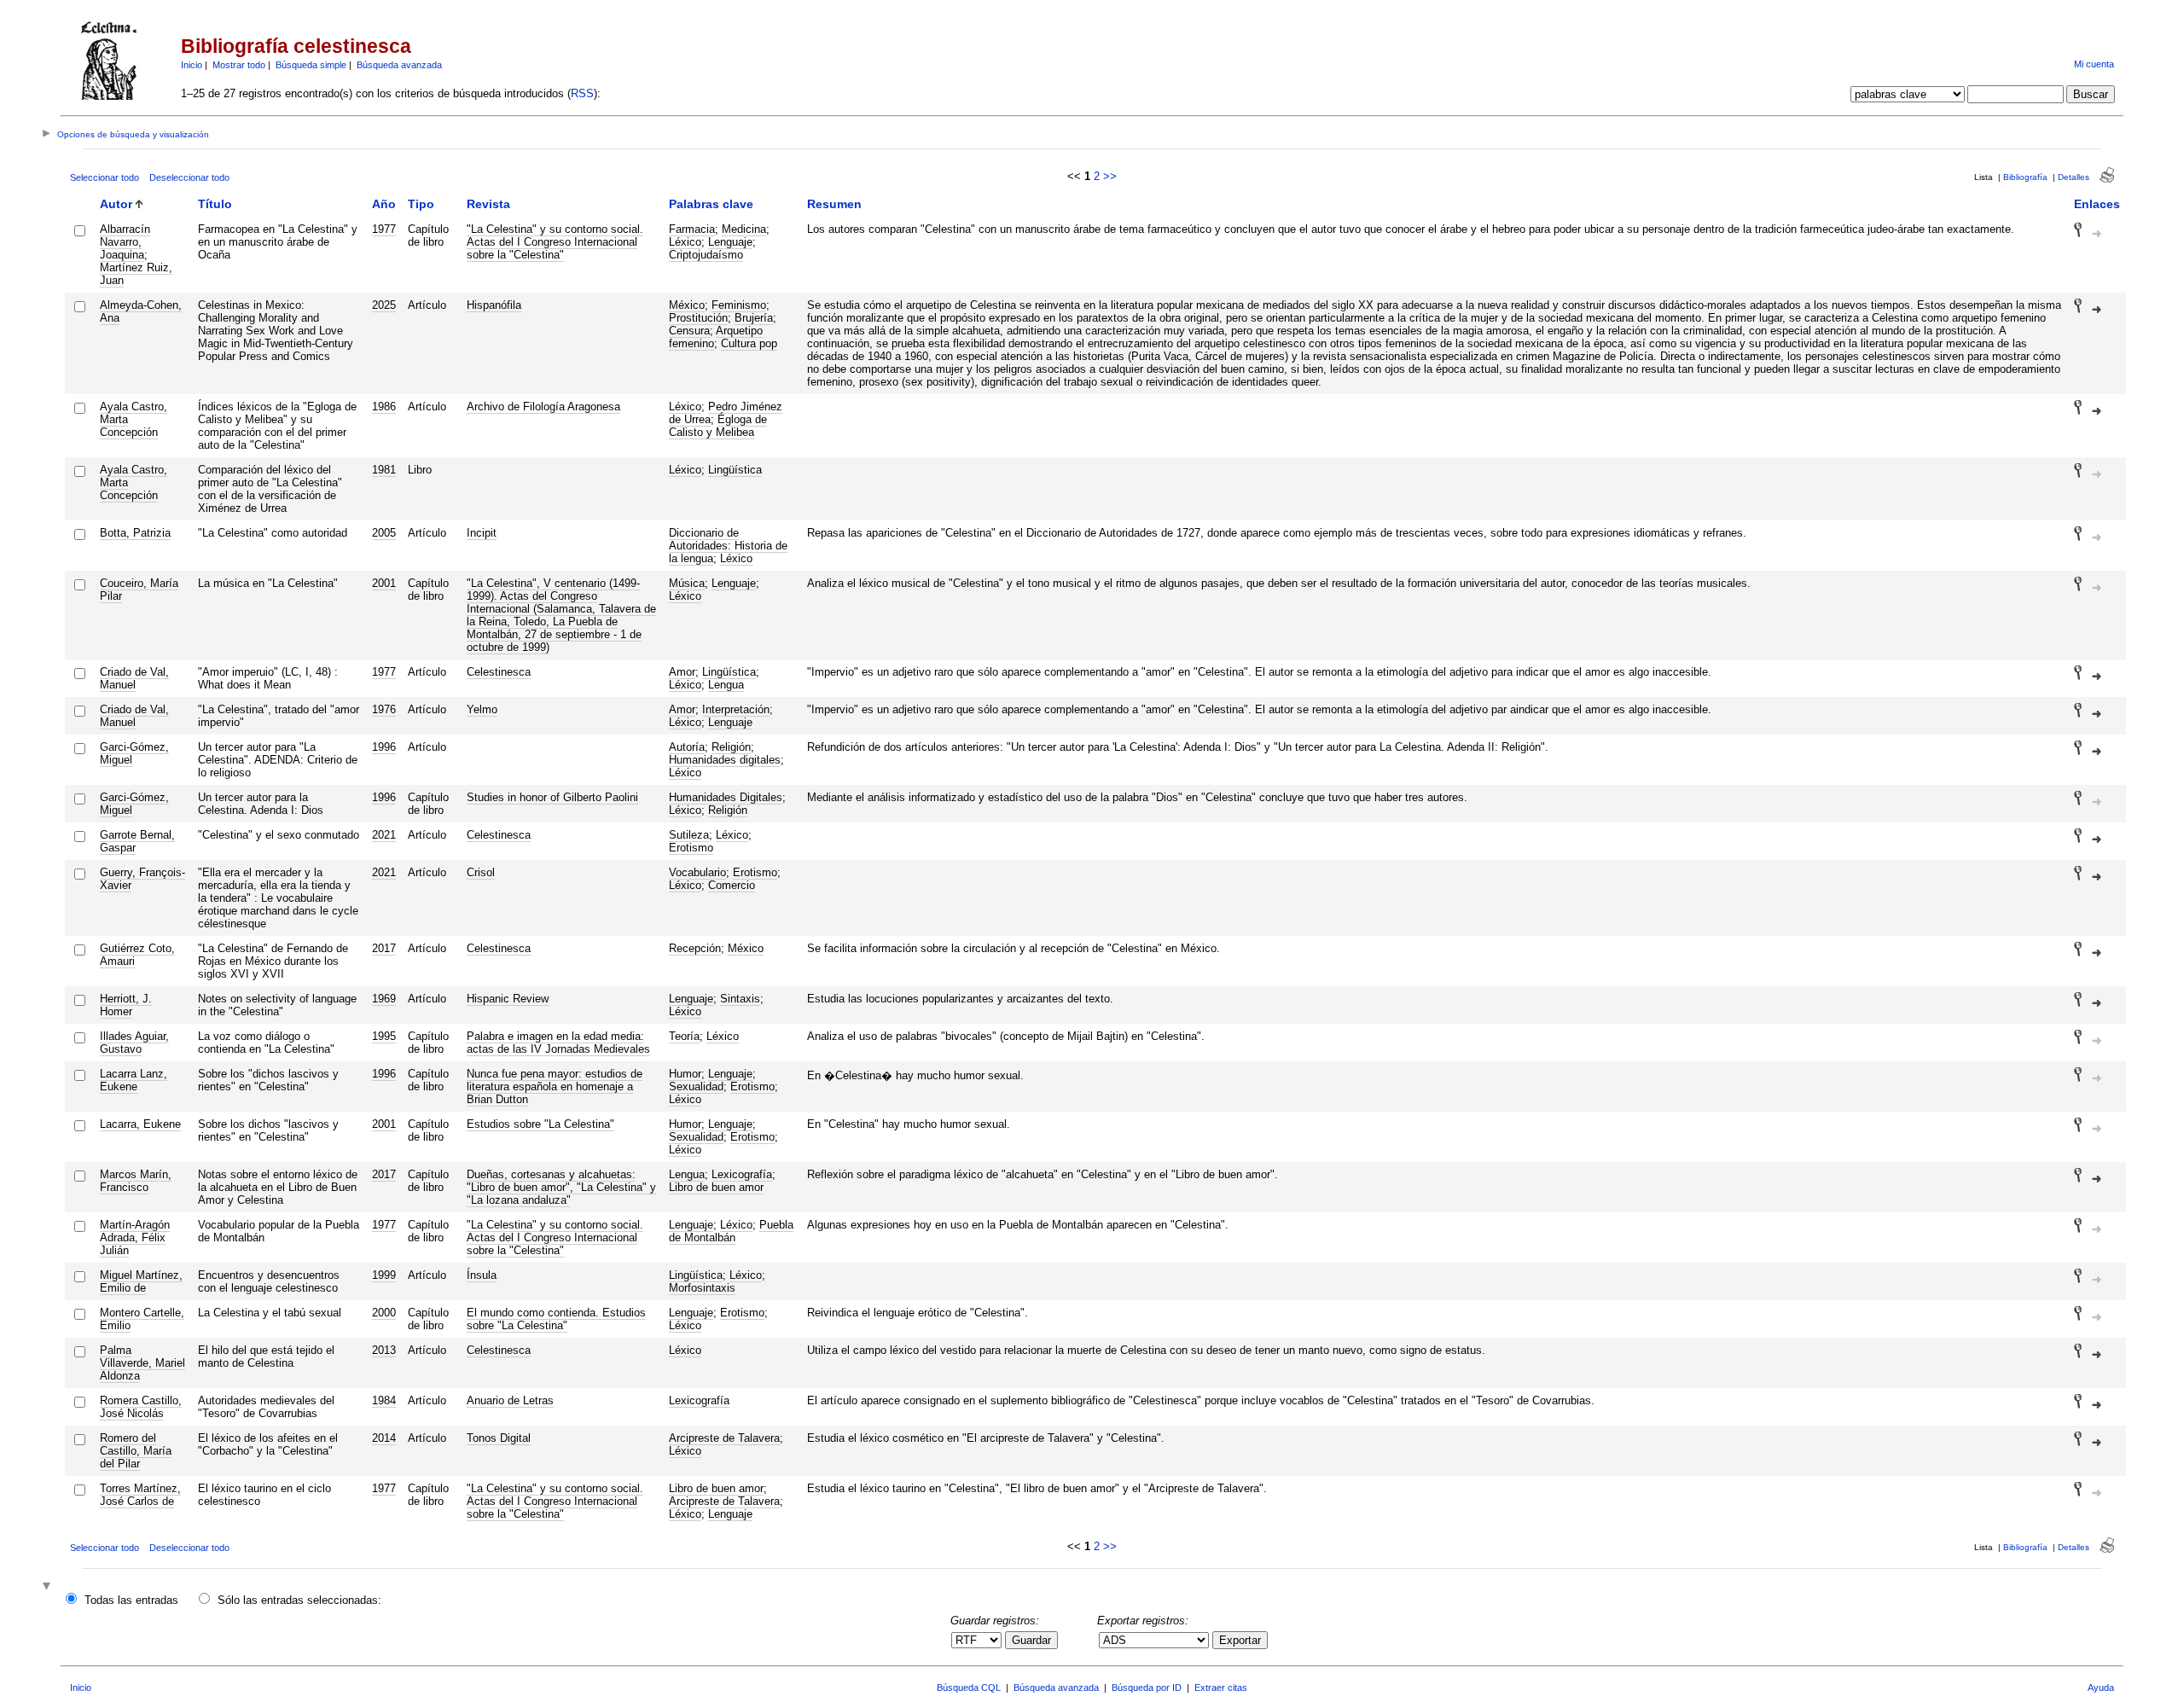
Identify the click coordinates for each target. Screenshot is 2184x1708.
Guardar (1031, 1640)
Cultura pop (749, 343)
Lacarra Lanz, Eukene (134, 1080)
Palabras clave (711, 204)
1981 (384, 470)
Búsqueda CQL (969, 1688)
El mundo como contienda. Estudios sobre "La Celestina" (556, 1319)
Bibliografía (2025, 177)
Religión (731, 747)
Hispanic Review (508, 999)
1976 (384, 709)
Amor (682, 672)
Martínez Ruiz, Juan (136, 274)
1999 (384, 1275)
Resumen (834, 204)
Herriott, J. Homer (126, 1005)
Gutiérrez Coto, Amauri (137, 955)
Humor (685, 1074)
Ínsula (482, 1275)
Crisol (481, 872)
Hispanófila (494, 305)
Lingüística (735, 470)
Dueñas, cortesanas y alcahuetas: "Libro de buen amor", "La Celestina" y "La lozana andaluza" (561, 1187)
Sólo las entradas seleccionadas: (299, 1600)
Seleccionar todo (105, 177)
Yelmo (482, 709)
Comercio (732, 885)
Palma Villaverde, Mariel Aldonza (142, 1363)
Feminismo (739, 305)
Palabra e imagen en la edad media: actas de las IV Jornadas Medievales (558, 1043)
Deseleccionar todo (189, 177)
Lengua (726, 685)
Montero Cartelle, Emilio (142, 1319)
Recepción (695, 948)
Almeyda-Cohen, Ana (141, 311)
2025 (384, 305)
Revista (488, 204)
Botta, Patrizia (135, 533)
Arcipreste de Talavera (724, 1438)
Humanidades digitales (725, 760)
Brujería (754, 318)
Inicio (192, 65)
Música (687, 583)
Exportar (1240, 1640)
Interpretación (736, 709)
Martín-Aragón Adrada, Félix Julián (135, 1237)
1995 (384, 1036)
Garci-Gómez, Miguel (134, 753)
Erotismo (691, 848)
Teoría (684, 1036)
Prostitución (698, 318)
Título (215, 204)
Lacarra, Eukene (140, 1124)
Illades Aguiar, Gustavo (134, 1043)
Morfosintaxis (702, 1288)
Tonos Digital (499, 1438)
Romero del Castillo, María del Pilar (136, 1451)
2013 (384, 1350)
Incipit (482, 533)
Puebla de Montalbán (731, 1231)
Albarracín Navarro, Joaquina (125, 242)
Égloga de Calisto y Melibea (718, 426)
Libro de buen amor (716, 1187)
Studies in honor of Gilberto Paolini (552, 797)
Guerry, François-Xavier (142, 879)
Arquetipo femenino (716, 337)
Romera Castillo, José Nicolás (141, 1407)
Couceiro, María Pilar (139, 590)
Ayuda (2101, 1688)
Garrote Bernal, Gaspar (137, 841)
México (687, 305)
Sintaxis (740, 999)
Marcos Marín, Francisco (136, 1181)
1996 (384, 747)
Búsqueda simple (311, 65)
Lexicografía (742, 1174)
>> (1110, 176)
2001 (384, 583)
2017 (384, 948)
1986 (384, 407)
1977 (384, 229)
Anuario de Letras (510, 1400)
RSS (582, 93)
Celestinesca (499, 672)
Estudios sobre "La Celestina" (540, 1124)
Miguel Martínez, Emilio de (141, 1281)
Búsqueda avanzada (399, 65)
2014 (384, 1438)
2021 (384, 835)
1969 (384, 999)
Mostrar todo (239, 65)
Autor (116, 204)
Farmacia (692, 229)
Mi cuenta (2094, 64)
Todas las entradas (131, 1600)
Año (384, 204)
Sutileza (689, 835)
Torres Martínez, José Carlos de (140, 1495)
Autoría (687, 747)
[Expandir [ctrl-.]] (49, 1587)
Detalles (2074, 177)
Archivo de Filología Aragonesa (543, 407)
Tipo (421, 204)
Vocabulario (697, 872)
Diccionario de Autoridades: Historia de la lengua (728, 546)
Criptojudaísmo (706, 255)
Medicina (744, 229)
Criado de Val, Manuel (134, 678)
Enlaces (2097, 204)
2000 (384, 1313)
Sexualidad (696, 1086)
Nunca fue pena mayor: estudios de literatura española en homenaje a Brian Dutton (555, 1086)
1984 (384, 1400)
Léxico (685, 242)
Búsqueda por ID (1147, 1688)
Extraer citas (1221, 1688)
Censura (689, 331)
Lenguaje (730, 242)
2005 (384, 533)
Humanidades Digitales (726, 797)
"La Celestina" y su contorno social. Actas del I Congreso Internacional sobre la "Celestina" (555, 242)
